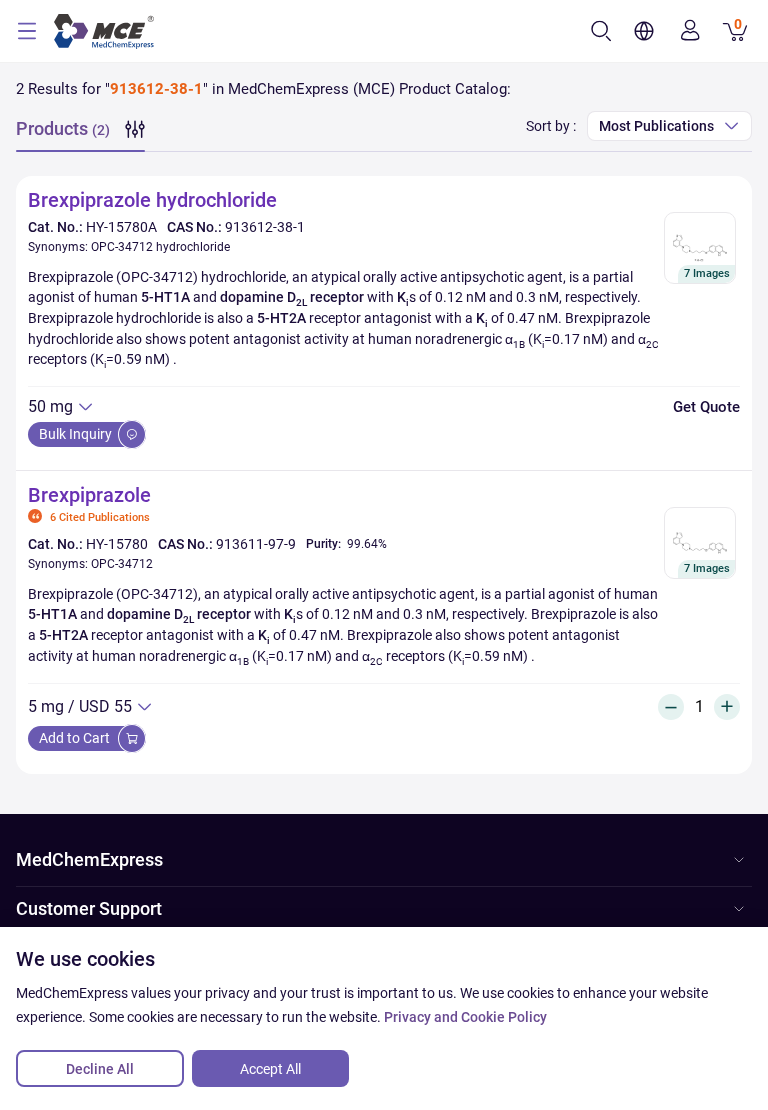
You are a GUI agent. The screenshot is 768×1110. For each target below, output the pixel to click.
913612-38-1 (265, 227)
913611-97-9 (256, 544)
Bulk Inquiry (77, 434)
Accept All (270, 1069)
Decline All (100, 1069)
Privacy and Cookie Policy (465, 1017)
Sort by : (551, 126)
